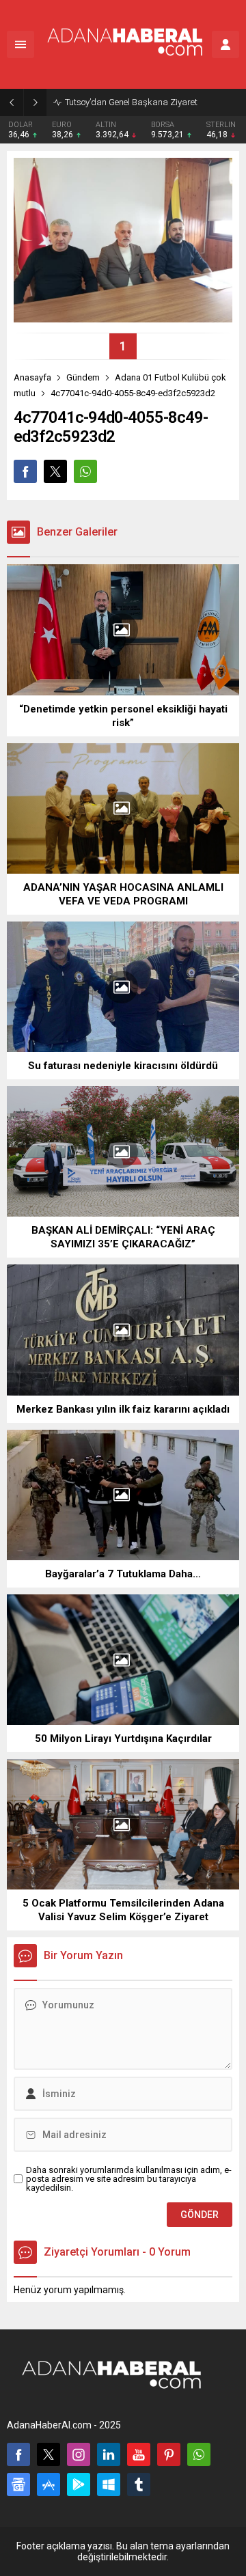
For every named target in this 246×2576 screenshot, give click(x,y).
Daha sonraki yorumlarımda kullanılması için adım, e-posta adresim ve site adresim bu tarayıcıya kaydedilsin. (129, 2179)
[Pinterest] (169, 2454)
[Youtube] (139, 2454)
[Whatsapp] (199, 2454)
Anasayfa (32, 377)
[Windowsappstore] (109, 2484)
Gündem (83, 377)
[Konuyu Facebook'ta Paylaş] (25, 471)
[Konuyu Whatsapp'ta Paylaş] (85, 471)
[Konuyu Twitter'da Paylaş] (55, 471)
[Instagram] (79, 2454)
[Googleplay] (79, 2484)
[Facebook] (18, 2454)
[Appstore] (49, 2484)
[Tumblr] (139, 2484)
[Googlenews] (18, 2484)
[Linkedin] (109, 2454)
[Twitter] (49, 2454)
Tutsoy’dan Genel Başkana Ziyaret (131, 102)
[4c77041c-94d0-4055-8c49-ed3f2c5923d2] (123, 317)
